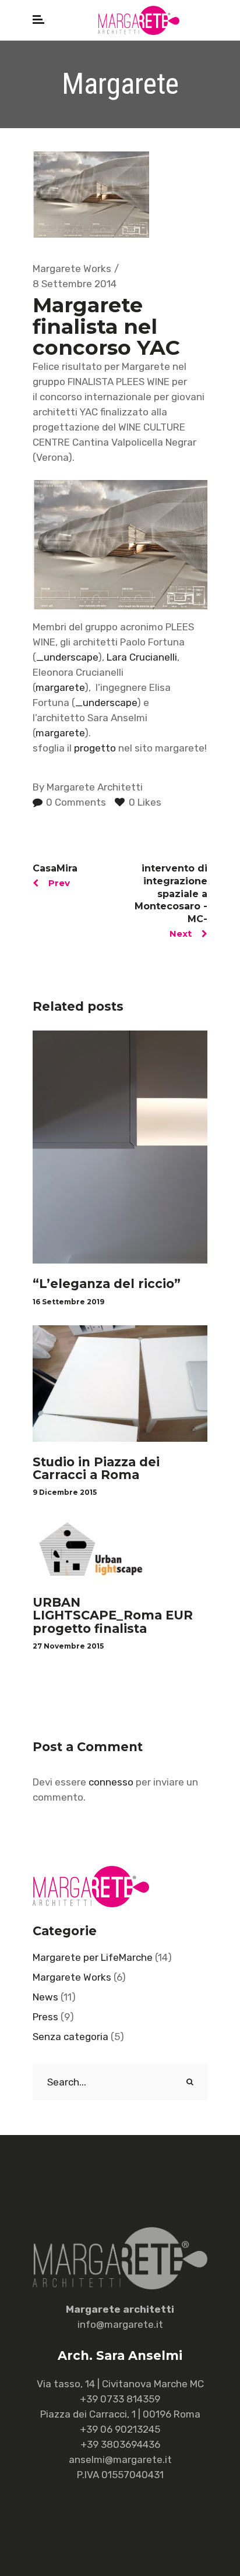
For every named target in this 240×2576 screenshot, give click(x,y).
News (45, 1997)
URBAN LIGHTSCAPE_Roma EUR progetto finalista (113, 1615)
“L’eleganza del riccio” (107, 1284)
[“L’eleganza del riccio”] (120, 1147)
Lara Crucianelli (142, 657)
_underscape (67, 657)
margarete (60, 687)
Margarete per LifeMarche (93, 1957)
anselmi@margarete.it (120, 2459)
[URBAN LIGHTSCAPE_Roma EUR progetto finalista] (120, 1549)
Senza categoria (70, 2037)
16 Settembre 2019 (68, 1302)
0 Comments (75, 802)
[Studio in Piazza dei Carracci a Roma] (120, 1384)
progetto (95, 748)
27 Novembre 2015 (68, 1646)
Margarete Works (72, 269)
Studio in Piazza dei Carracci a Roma (96, 1468)
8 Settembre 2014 (75, 284)
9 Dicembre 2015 (65, 1492)
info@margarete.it (120, 2324)
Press (45, 2017)
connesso (111, 1782)
